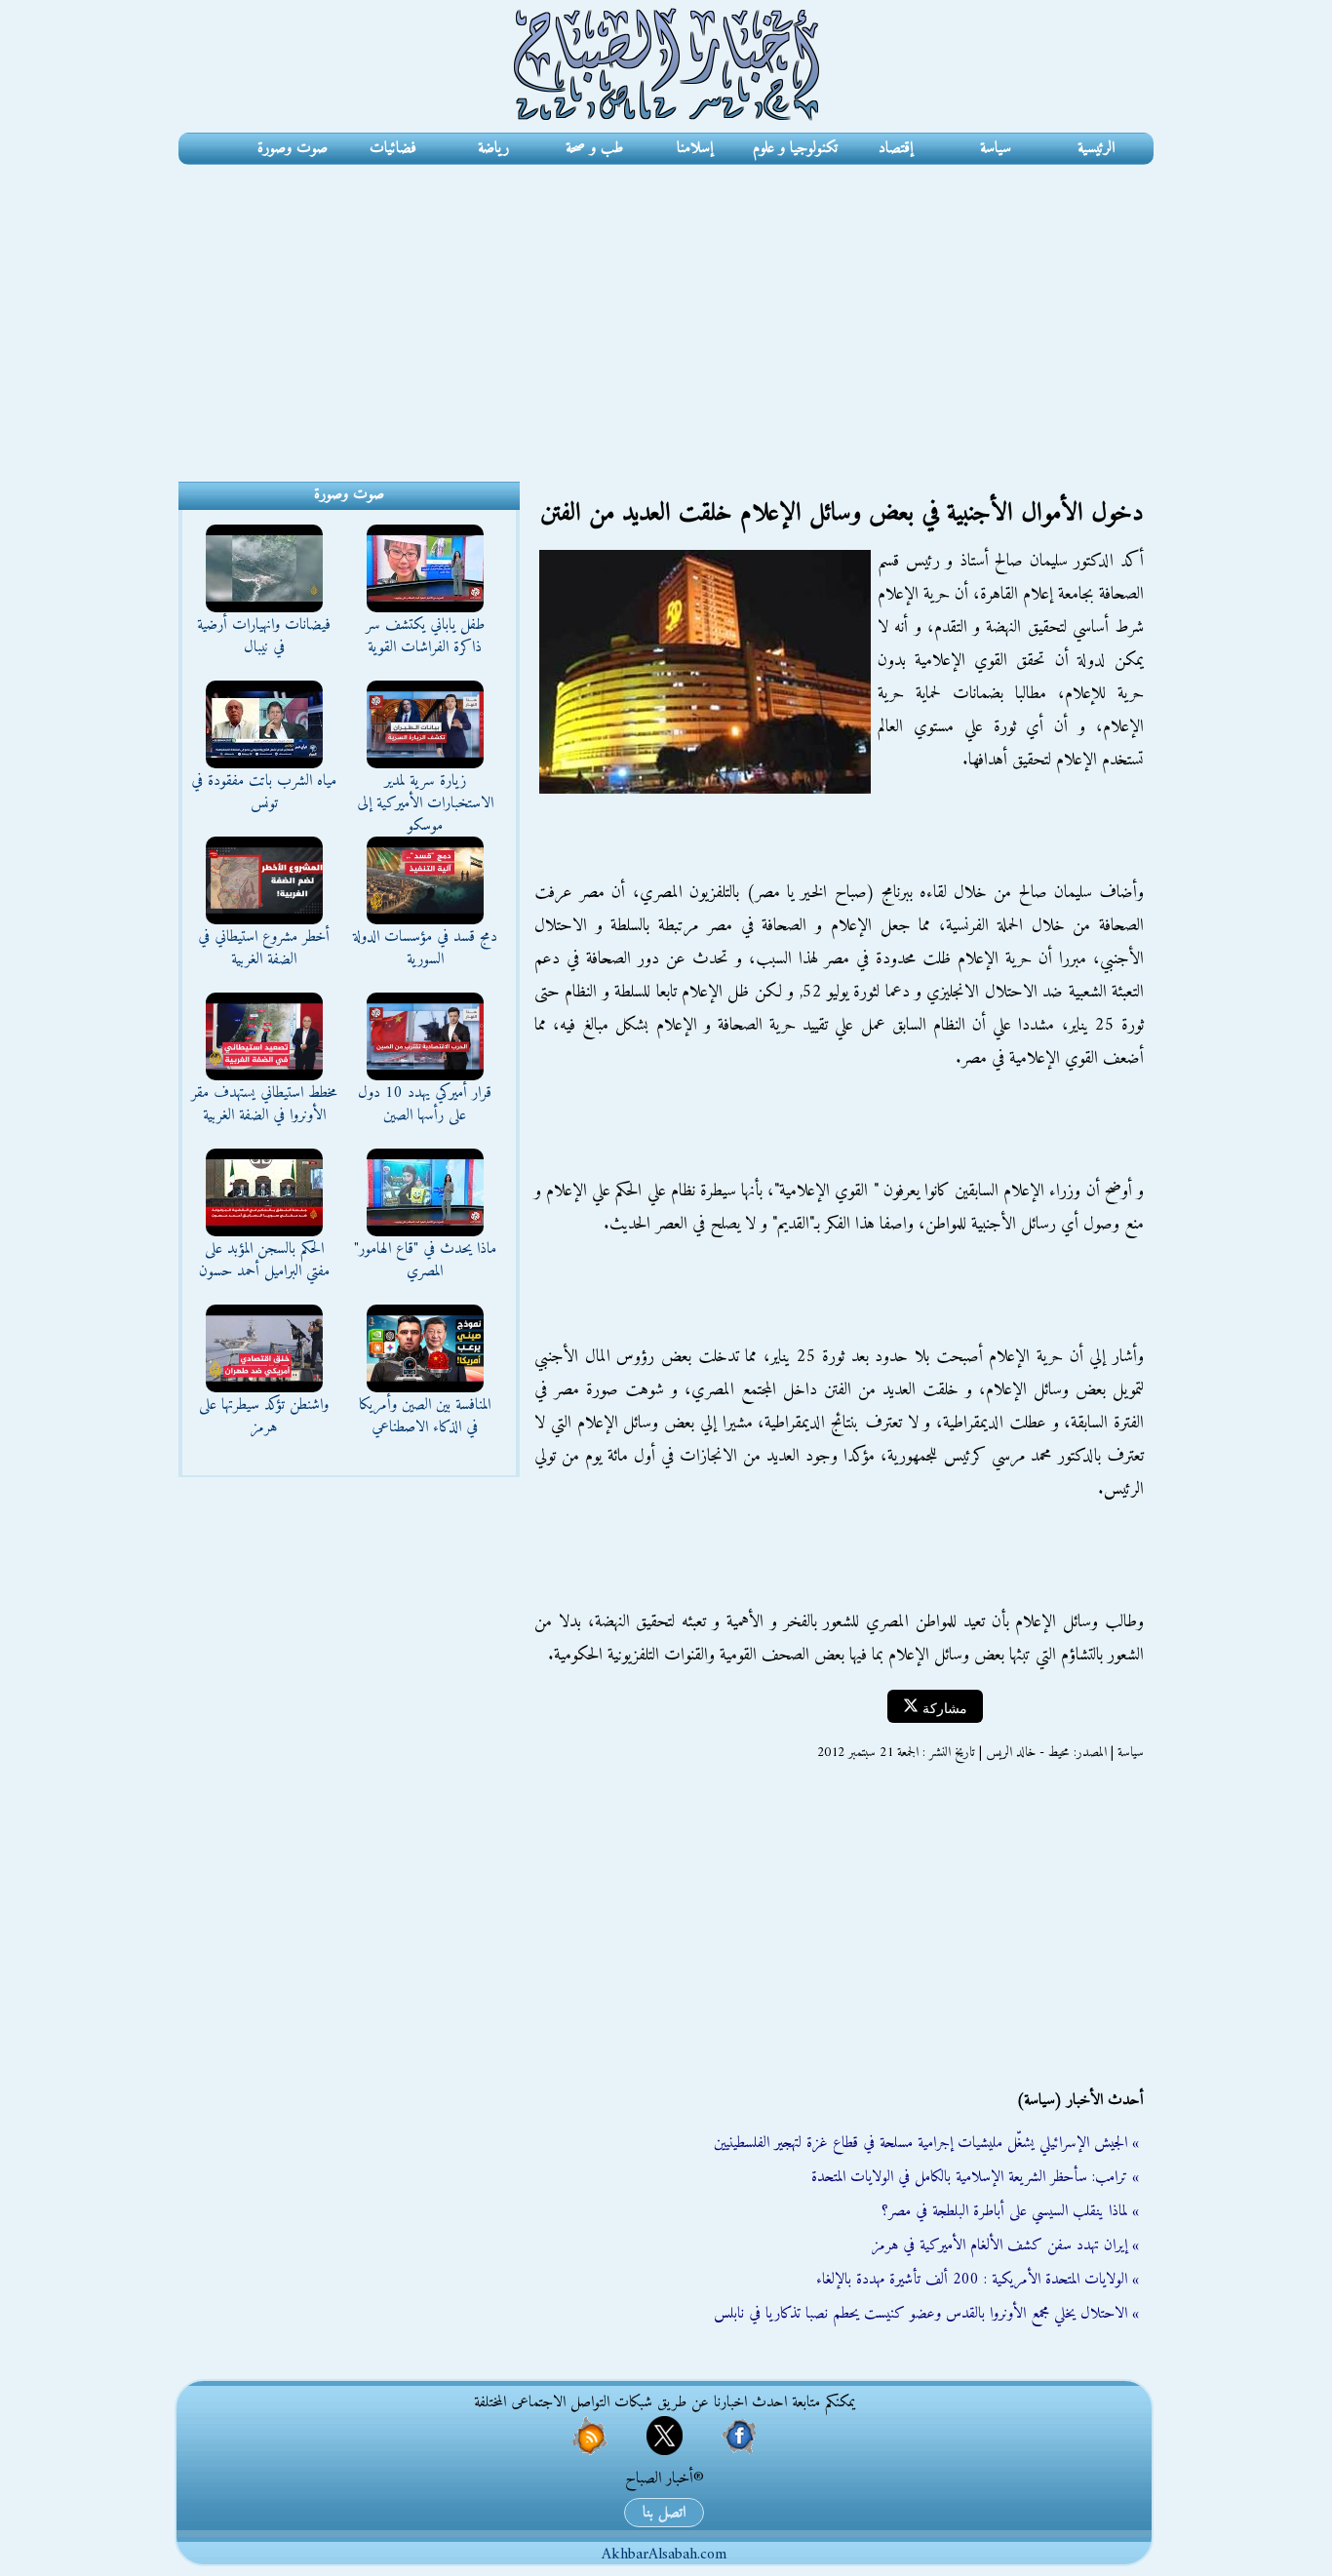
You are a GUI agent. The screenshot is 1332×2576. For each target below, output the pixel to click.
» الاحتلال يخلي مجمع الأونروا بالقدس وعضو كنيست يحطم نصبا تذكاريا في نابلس (926, 2314)
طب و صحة (594, 148)
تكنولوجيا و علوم (795, 148)
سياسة (996, 148)
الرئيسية (1096, 148)
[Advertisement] (666, 311)
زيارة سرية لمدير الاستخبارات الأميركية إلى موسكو (425, 803)
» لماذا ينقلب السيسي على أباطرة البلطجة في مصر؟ (1010, 2211)
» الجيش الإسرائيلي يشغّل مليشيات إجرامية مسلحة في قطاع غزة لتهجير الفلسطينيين (926, 2143)
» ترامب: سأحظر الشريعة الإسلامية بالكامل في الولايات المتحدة (975, 2177)
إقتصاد (896, 148)
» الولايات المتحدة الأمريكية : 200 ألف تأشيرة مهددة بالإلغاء (978, 2280)
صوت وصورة (293, 148)
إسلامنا (695, 148)
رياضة (493, 148)
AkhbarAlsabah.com (664, 2555)
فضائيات (393, 148)
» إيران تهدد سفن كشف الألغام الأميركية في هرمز (1005, 2245)
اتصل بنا (664, 2513)
